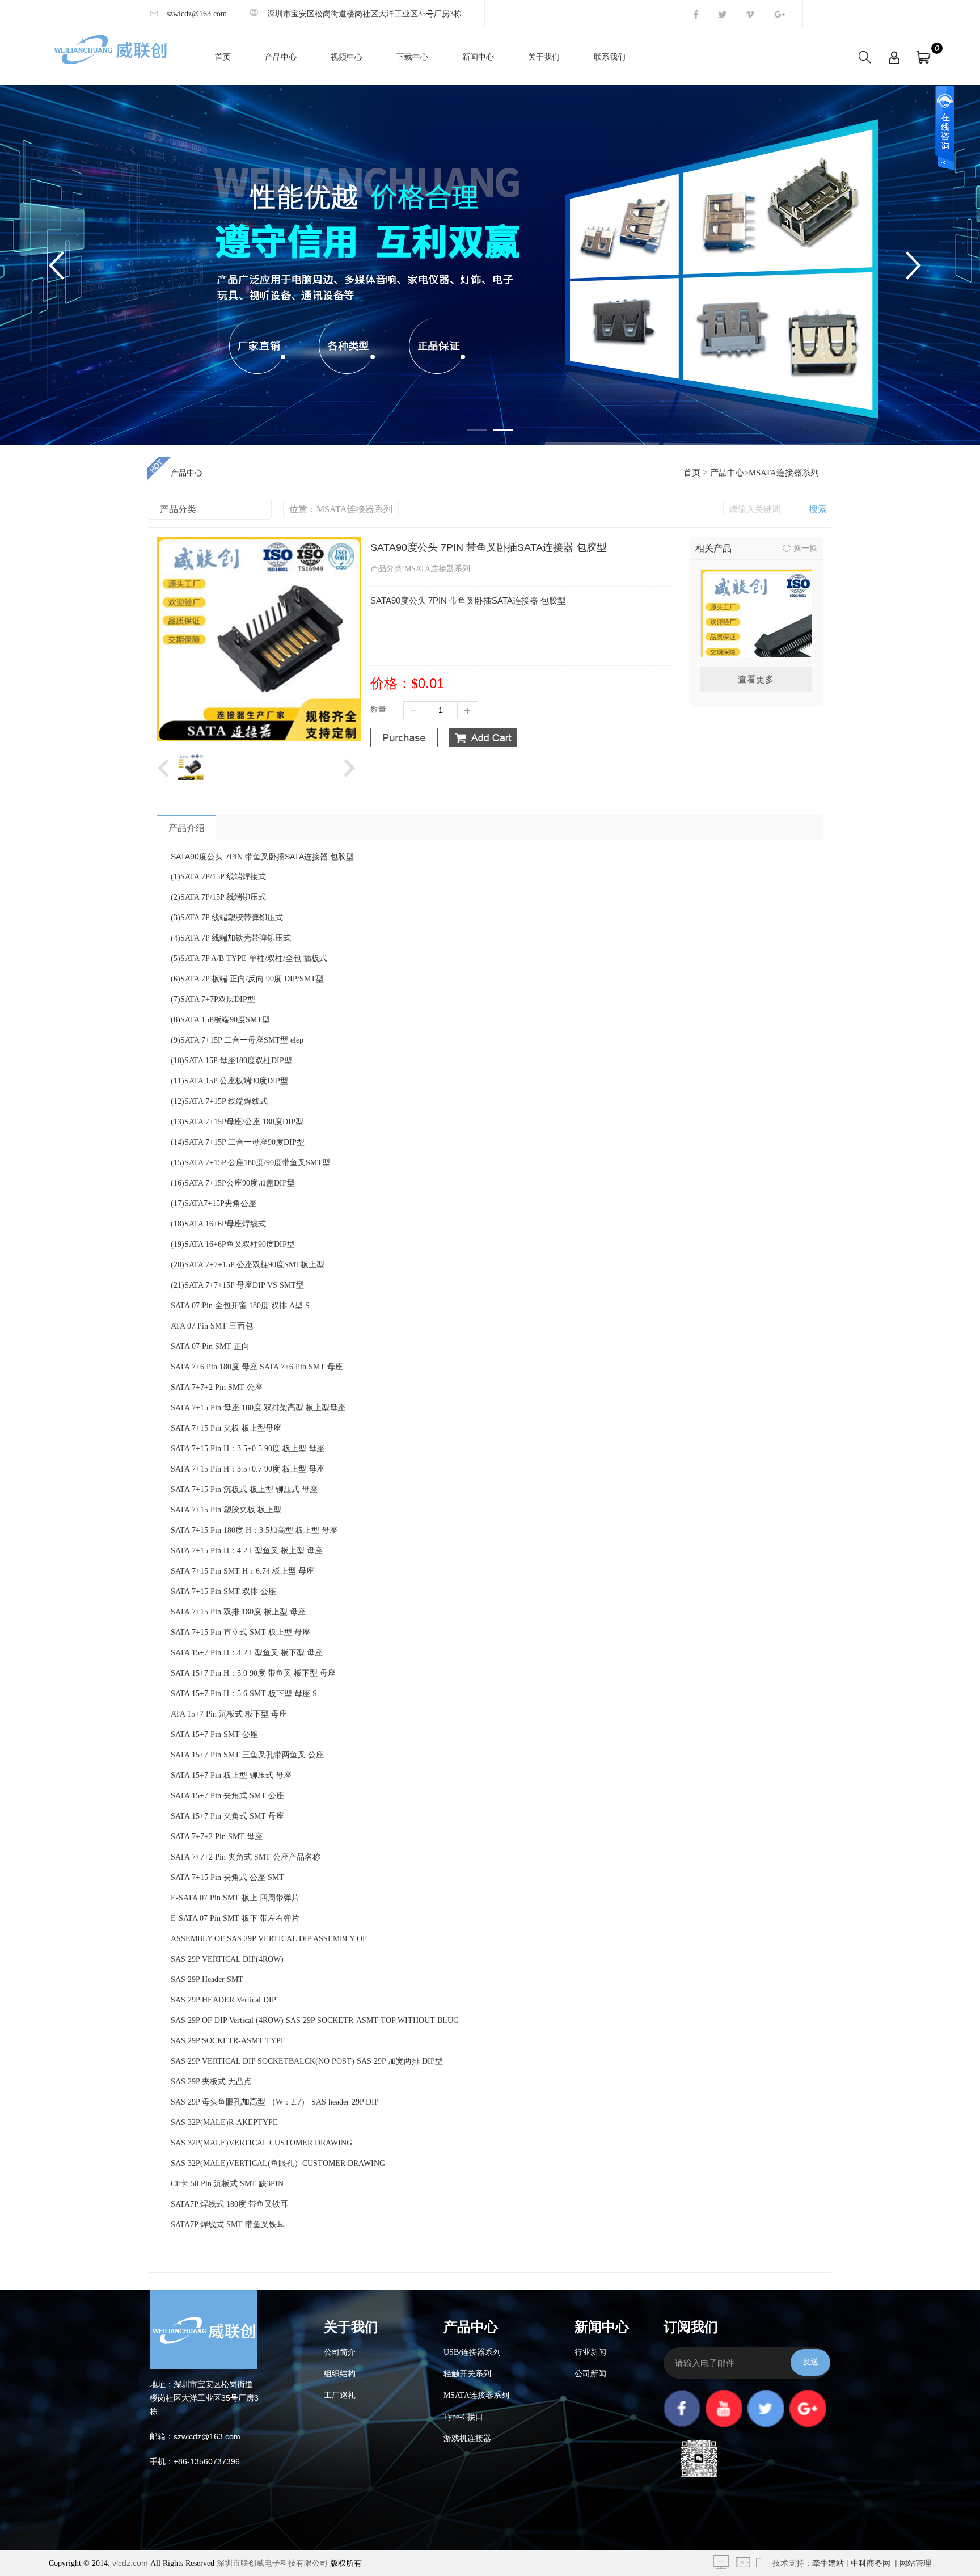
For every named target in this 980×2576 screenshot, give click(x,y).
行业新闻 (590, 2352)
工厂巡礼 (340, 2395)
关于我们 (544, 57)
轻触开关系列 (467, 2374)
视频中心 (347, 57)
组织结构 (340, 2374)
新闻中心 (478, 57)
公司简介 (340, 2352)
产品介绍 (187, 828)
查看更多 (756, 679)
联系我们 (610, 57)
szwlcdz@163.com (197, 14)
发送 (810, 2362)
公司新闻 (590, 2374)
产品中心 (281, 57)
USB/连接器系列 (472, 2352)
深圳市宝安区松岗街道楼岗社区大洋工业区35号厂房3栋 (364, 14)
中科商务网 (871, 2563)
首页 (223, 57)
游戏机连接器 (467, 2438)
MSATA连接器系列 (784, 473)
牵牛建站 (828, 2563)
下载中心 (412, 57)
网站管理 (915, 2563)
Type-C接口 (463, 2417)
